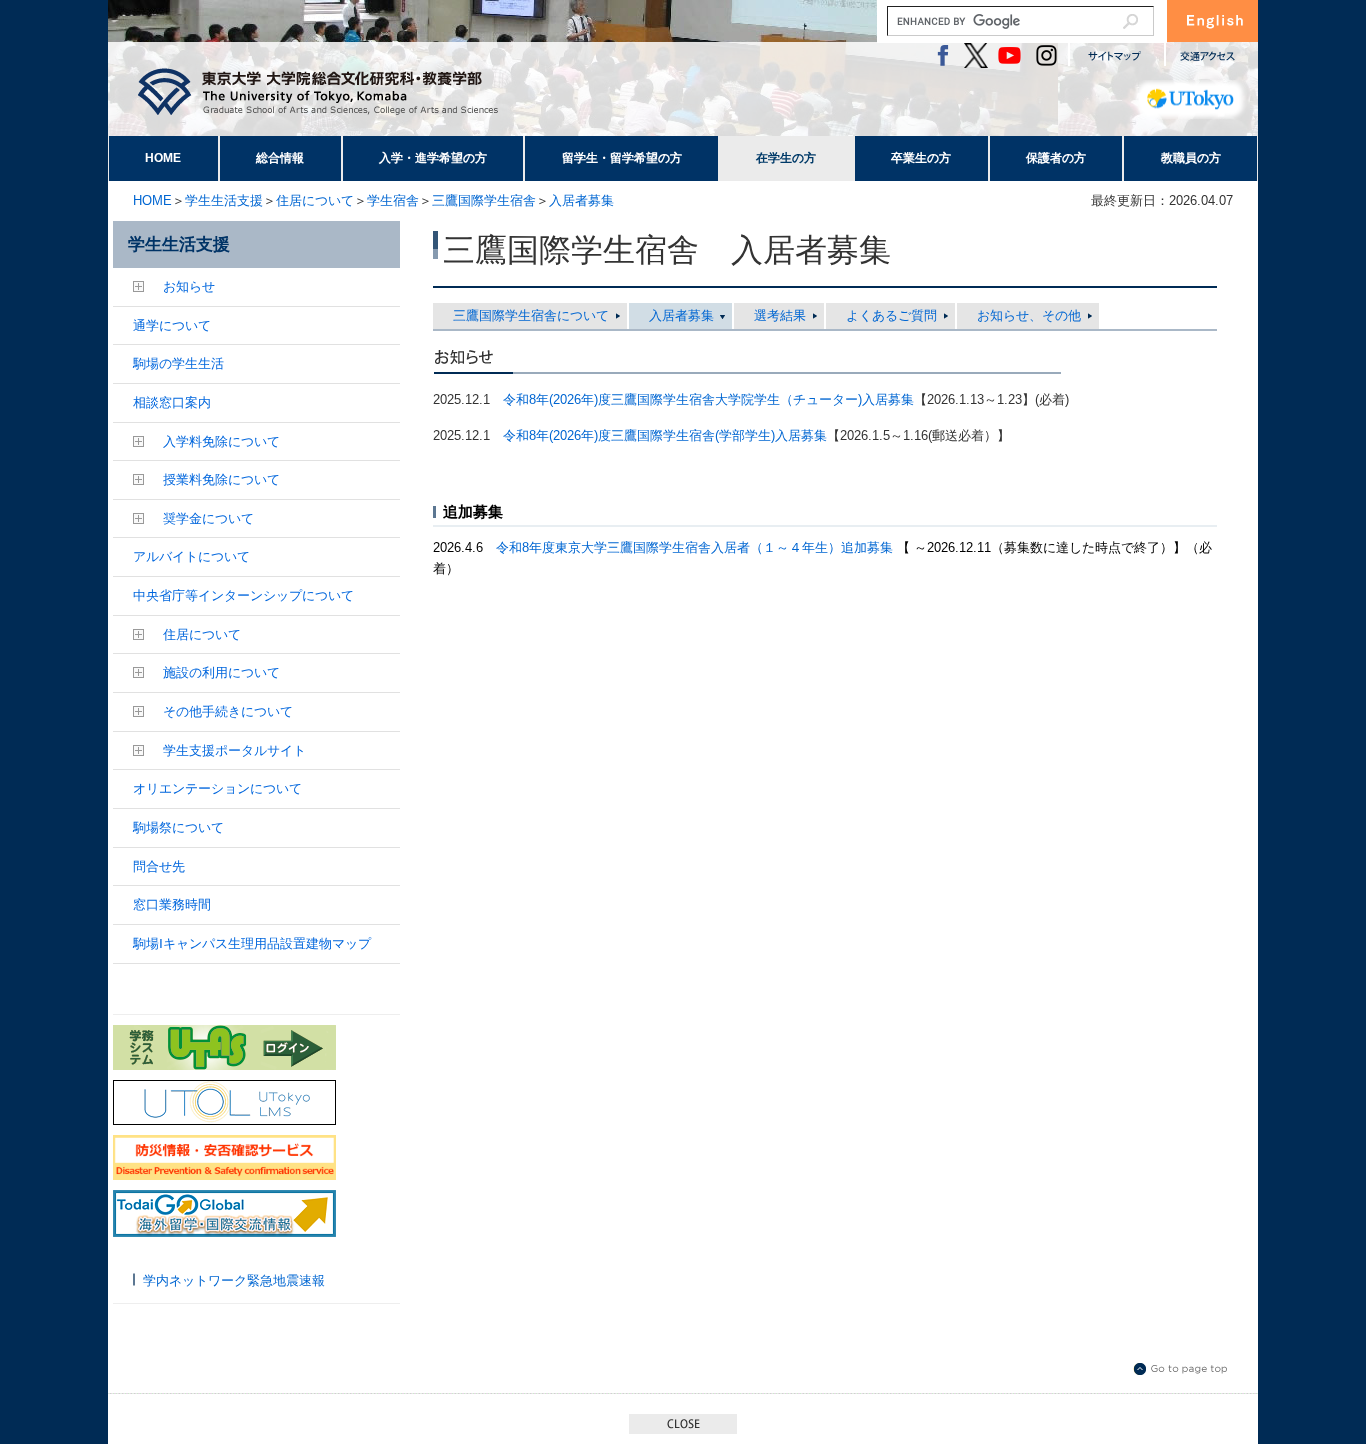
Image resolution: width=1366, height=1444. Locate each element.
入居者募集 (581, 200)
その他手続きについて (228, 711)
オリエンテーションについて (217, 788)
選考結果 (780, 315)
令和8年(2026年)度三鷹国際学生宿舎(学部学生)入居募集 (665, 435)
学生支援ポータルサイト (234, 750)
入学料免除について (221, 441)
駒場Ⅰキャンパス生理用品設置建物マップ (252, 943)
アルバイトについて (191, 556)
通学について (172, 325)
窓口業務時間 (172, 904)
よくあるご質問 (891, 315)
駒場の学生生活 (178, 363)
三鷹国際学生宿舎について (531, 315)
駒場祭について (178, 827)
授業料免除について (221, 479)
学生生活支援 (224, 200)
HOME (163, 158)
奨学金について (208, 518)
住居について (315, 200)
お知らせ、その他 (1029, 315)
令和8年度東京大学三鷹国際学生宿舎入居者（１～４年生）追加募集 (696, 547)
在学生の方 (786, 158)
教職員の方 (1191, 158)
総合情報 (280, 158)
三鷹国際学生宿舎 (484, 200)
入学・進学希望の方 (433, 158)
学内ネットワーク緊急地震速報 (234, 1280)
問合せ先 (159, 866)
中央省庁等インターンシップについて (243, 595)
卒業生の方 (921, 158)
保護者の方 (1056, 158)
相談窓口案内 (172, 402)
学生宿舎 (393, 200)
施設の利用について (221, 672)
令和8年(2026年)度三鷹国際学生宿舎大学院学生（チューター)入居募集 (708, 399)
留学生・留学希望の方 (622, 158)
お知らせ (189, 286)
